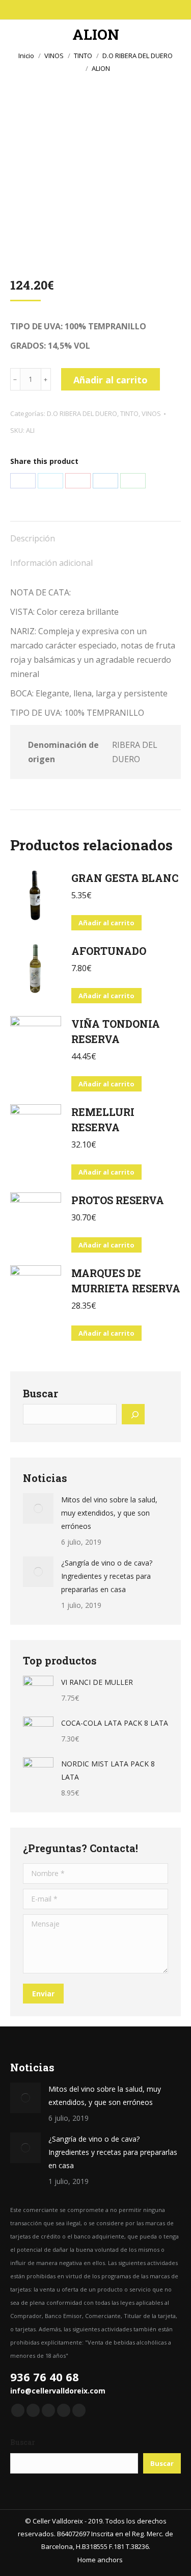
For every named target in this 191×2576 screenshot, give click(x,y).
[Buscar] (133, 1414)
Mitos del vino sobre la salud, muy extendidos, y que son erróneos (109, 1513)
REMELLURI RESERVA (103, 1120)
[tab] (95, 533)
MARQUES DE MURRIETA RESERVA (126, 1281)
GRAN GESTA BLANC (125, 878)
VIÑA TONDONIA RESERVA (116, 1031)
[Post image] (38, 1508)
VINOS (151, 413)
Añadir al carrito (111, 380)
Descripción (33, 538)
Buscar (40, 1393)
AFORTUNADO (109, 951)
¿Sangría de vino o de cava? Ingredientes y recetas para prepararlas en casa (107, 1576)
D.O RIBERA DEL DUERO (82, 413)
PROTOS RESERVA (118, 1200)
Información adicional (51, 563)
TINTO (129, 413)
